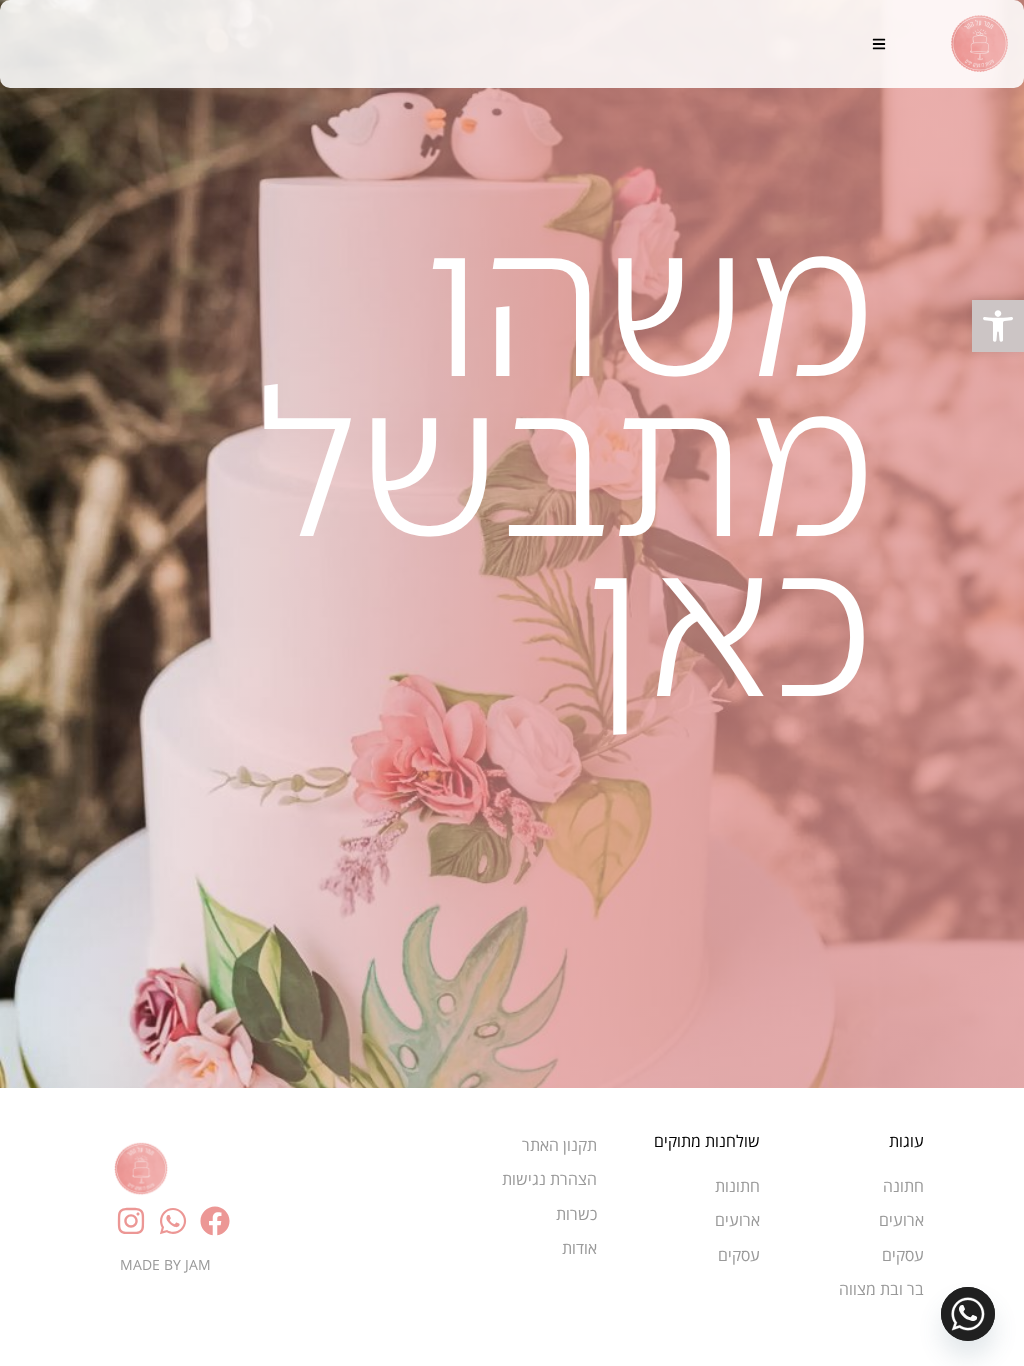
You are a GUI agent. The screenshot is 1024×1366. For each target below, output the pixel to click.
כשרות (576, 1214)
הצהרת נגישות (549, 1179)
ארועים (901, 1220)
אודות (579, 1248)
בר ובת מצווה (881, 1289)
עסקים (903, 1255)
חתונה (903, 1186)
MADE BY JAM (165, 1264)
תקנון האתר (559, 1145)
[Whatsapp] (968, 1314)
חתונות (737, 1186)
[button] (998, 326)
